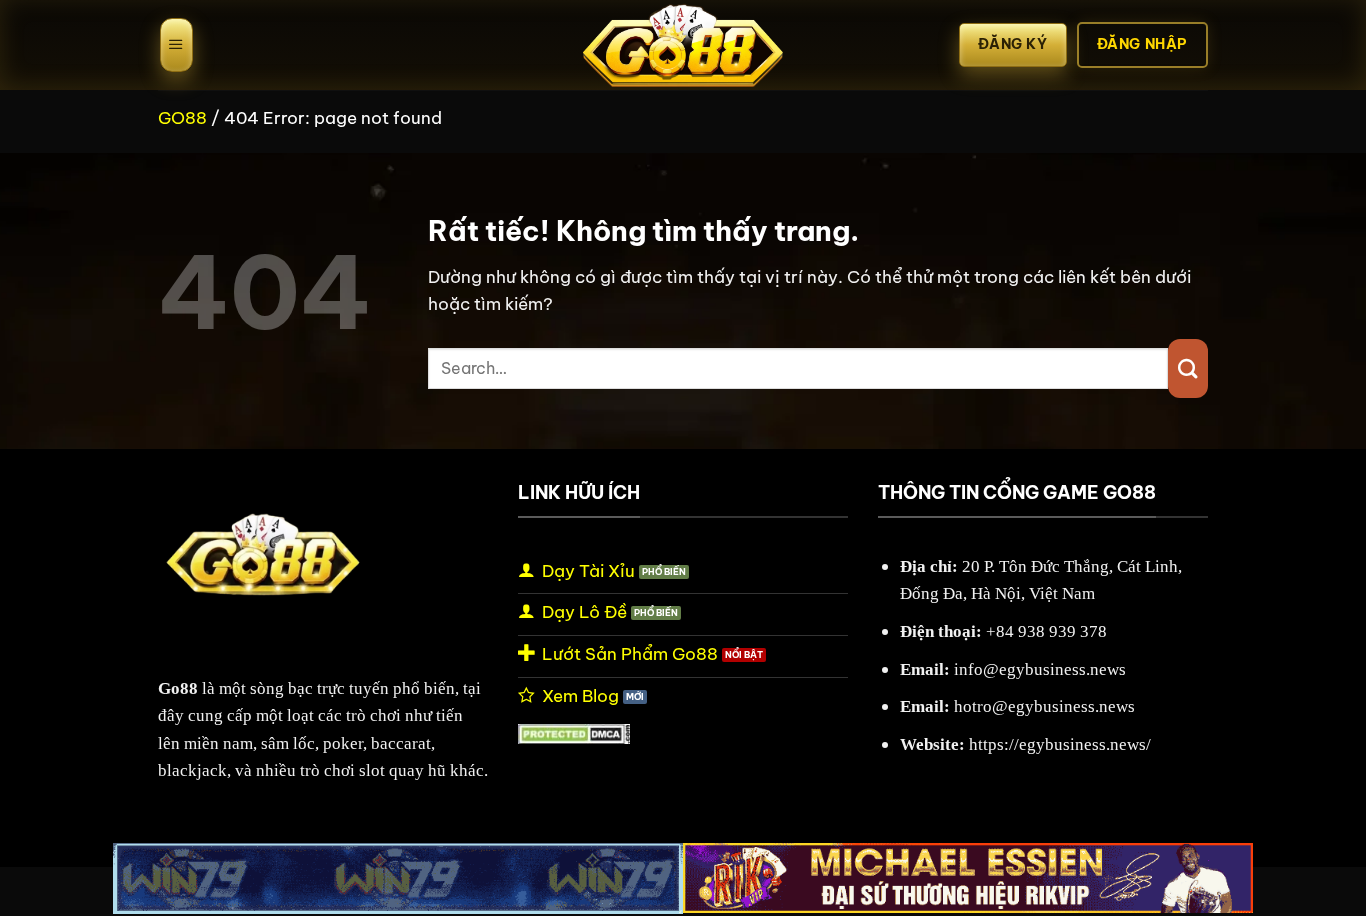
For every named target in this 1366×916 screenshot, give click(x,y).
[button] (176, 45)
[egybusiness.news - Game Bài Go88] (683, 45)
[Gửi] (1188, 368)
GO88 (182, 117)
